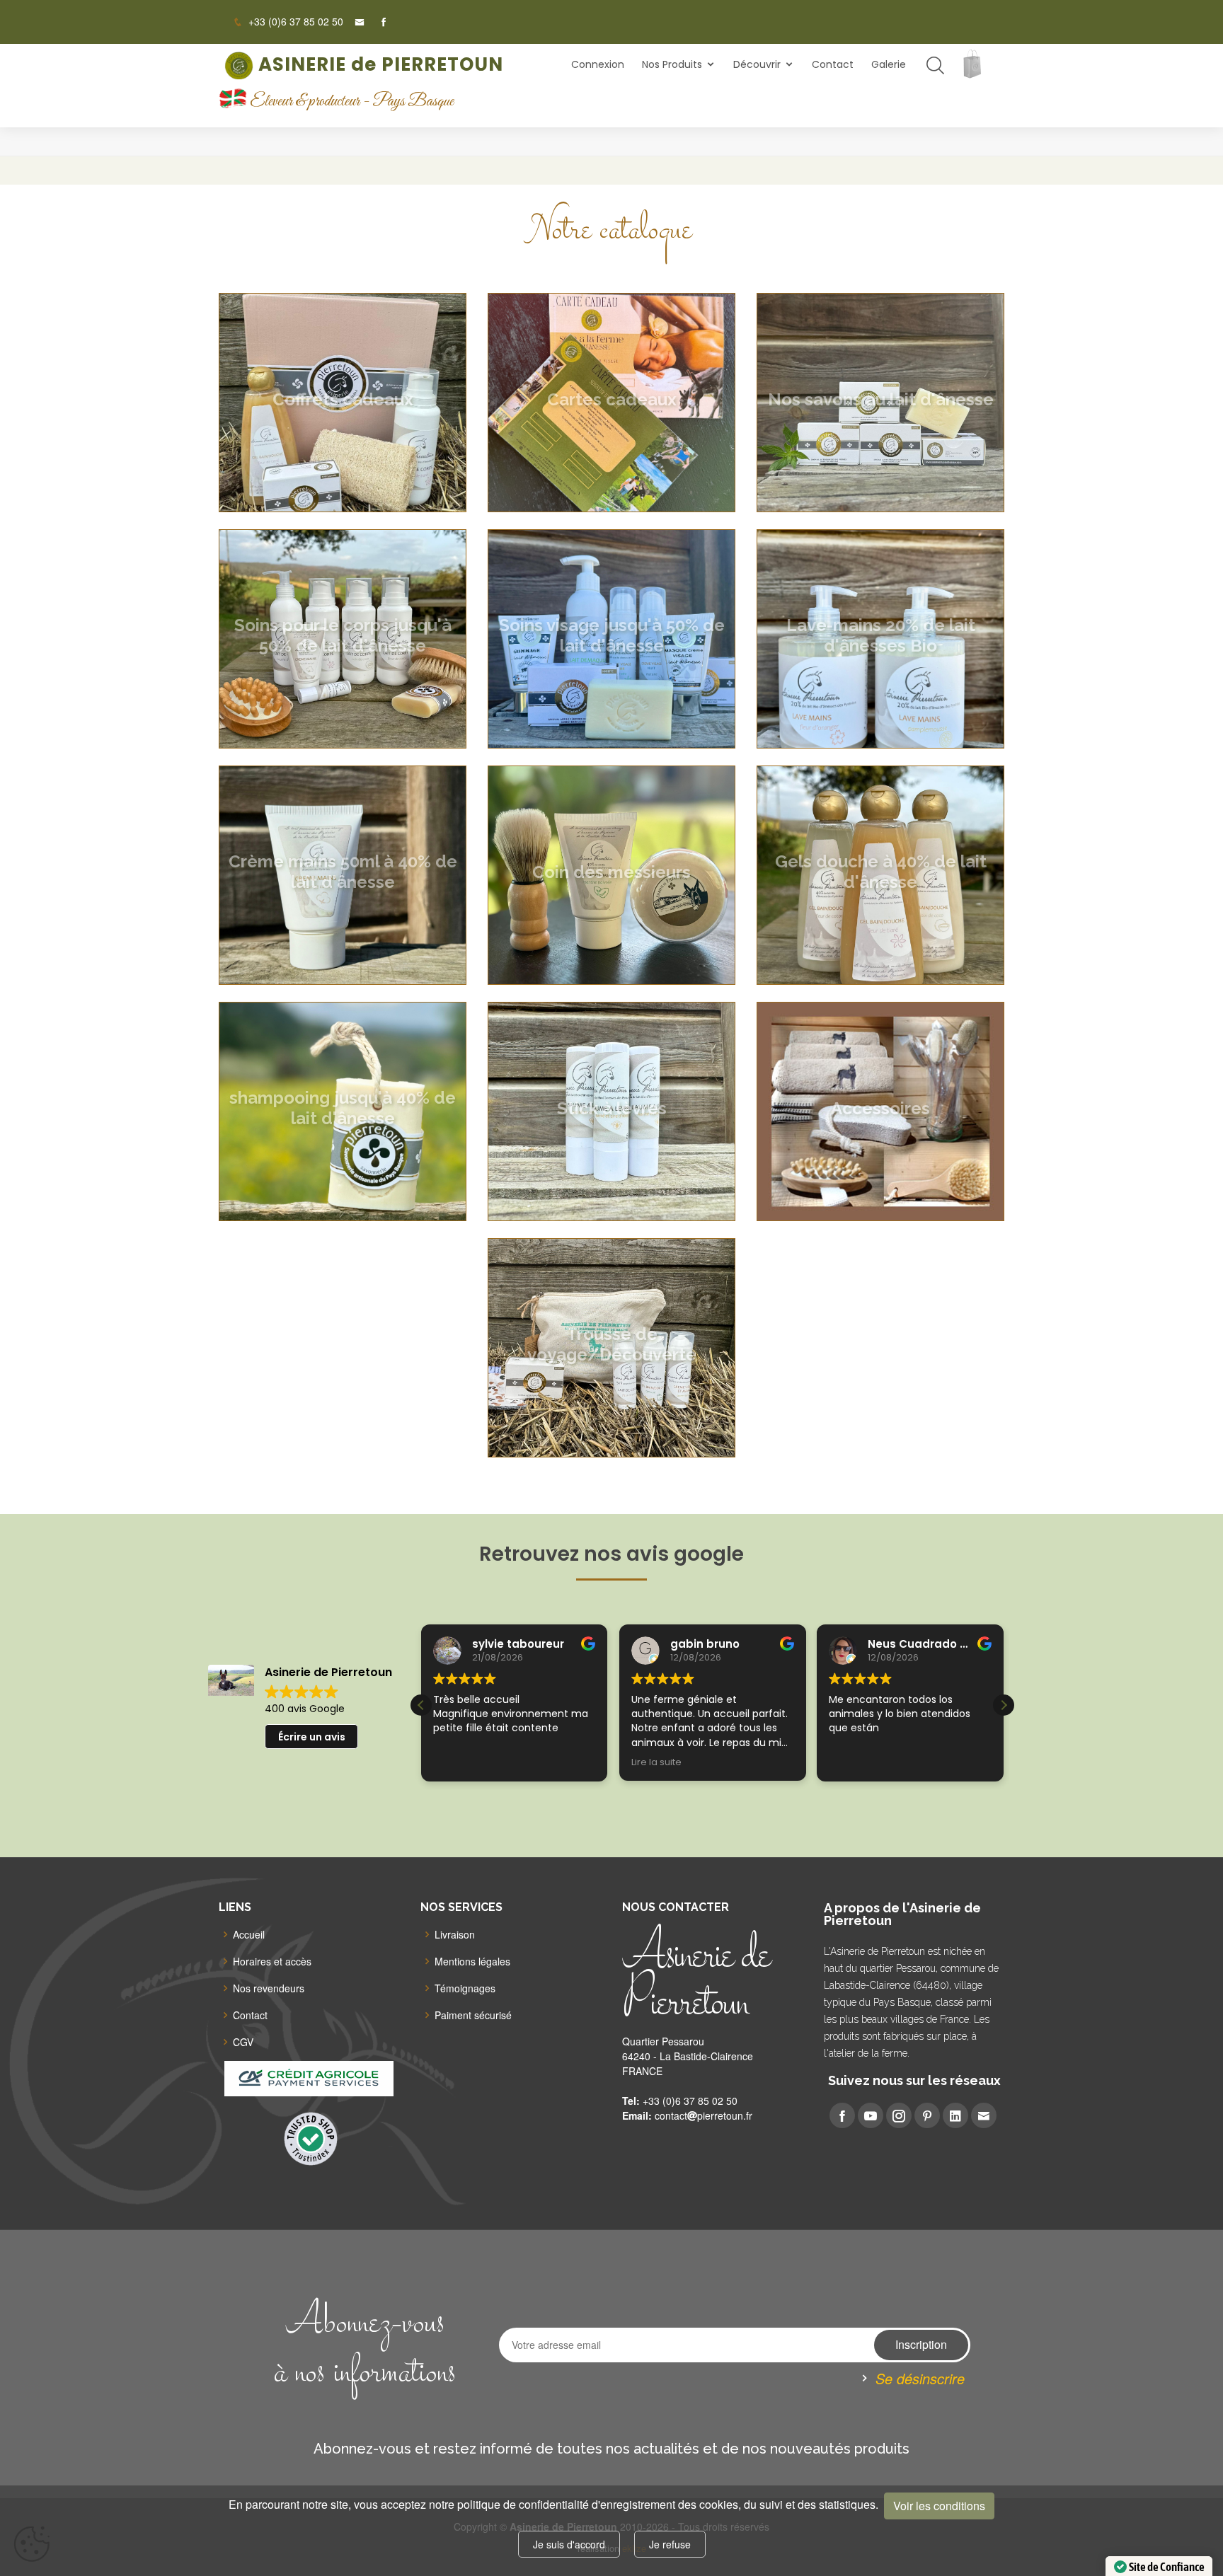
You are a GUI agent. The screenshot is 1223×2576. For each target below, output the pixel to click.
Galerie (889, 64)
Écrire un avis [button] (312, 1737)
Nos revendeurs (269, 1988)
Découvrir (757, 64)
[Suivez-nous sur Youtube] (871, 2115)
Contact (833, 64)
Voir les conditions (939, 2506)
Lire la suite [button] (458, 1762)
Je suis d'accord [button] (569, 2544)
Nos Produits (672, 64)
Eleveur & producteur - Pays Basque (352, 102)
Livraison (455, 1934)
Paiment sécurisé (473, 2015)
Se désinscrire (920, 2378)
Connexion (598, 64)
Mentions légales (472, 1961)
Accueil (249, 1934)
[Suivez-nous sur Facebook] (378, 22)
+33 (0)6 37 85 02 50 (294, 21)
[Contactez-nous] (354, 22)
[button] (1004, 1705)
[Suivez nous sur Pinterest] (927, 2115)
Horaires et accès (272, 1961)
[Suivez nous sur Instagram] (899, 2115)
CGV (243, 2042)
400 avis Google (305, 1709)
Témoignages (465, 1988)
